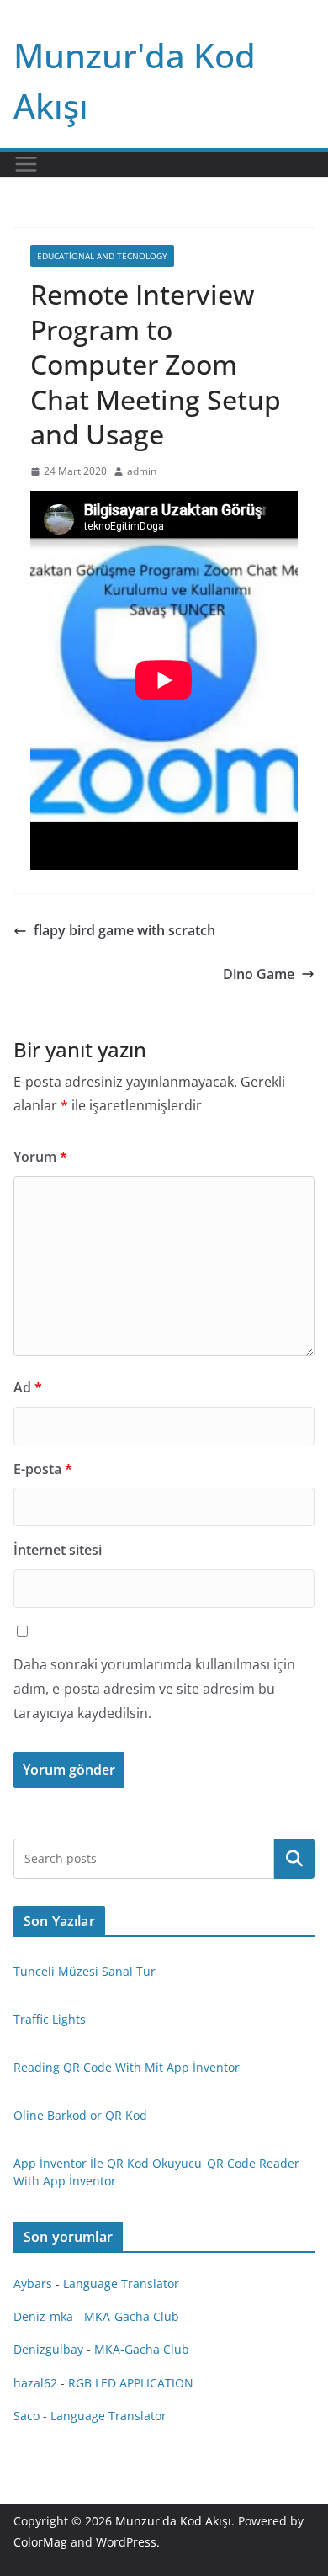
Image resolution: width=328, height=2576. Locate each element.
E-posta (43, 1469)
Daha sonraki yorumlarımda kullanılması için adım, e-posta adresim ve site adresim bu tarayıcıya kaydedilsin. (154, 1689)
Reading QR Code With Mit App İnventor (127, 2067)
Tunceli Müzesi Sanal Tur (85, 1971)
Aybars (33, 2283)
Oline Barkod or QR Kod (80, 2115)
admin (142, 471)
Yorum (40, 1157)
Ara (295, 1859)
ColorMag (40, 2542)
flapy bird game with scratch (124, 930)
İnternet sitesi (58, 1550)
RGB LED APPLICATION (131, 2383)
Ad (28, 1387)
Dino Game (259, 974)
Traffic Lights (50, 2019)
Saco (26, 2416)
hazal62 (35, 2383)
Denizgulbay (48, 2349)
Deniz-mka (43, 2316)
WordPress (126, 2542)
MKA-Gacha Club (132, 2316)
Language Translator (121, 2283)
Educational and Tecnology (102, 256)
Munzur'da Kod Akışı (173, 2521)
